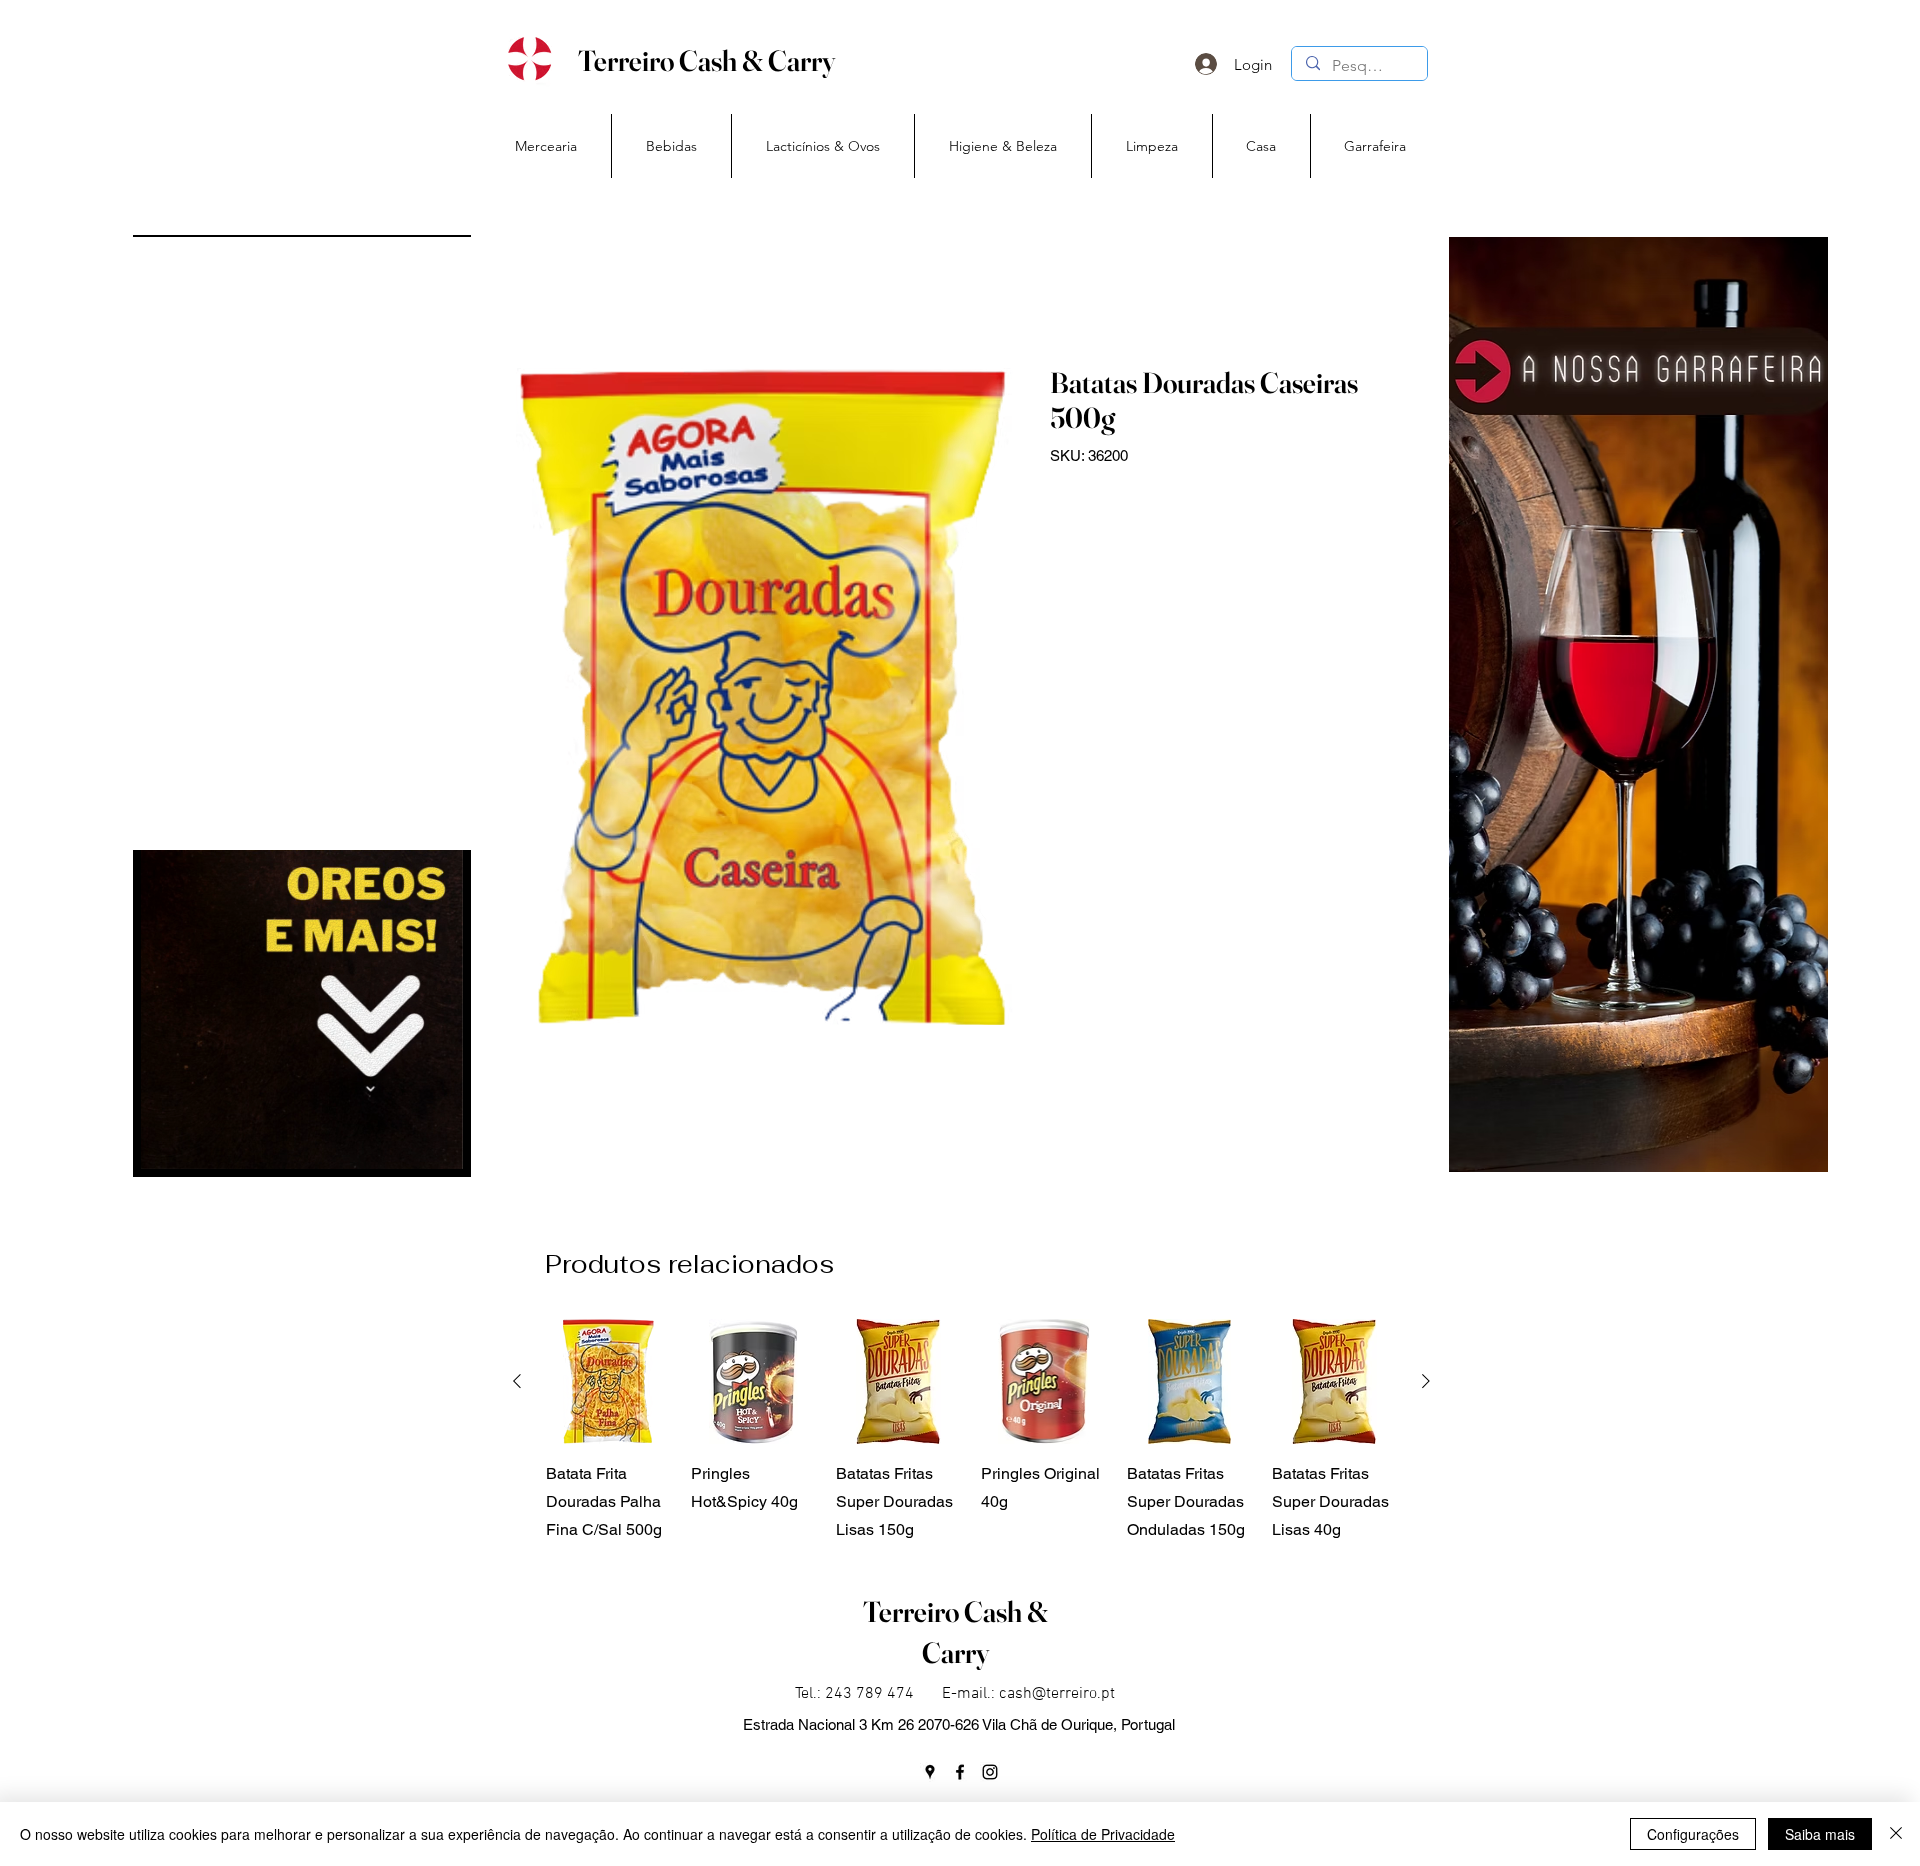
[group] (971, 1431)
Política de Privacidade (1103, 1834)
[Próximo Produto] (1426, 1381)
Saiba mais (1820, 1834)
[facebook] (960, 1772)
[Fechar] (1896, 1834)
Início (534, 291)
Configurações (1693, 1834)
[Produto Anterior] (517, 1381)
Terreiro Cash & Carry (706, 60)
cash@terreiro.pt (1057, 1694)
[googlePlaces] (930, 1772)
